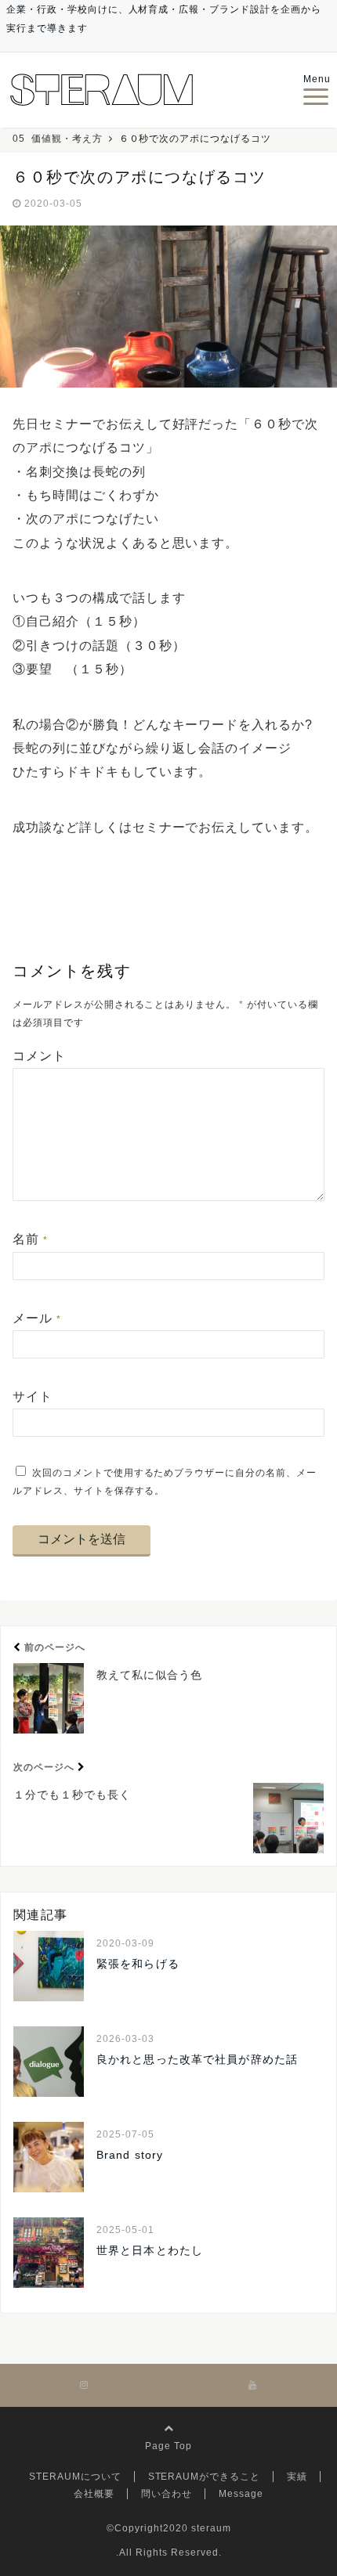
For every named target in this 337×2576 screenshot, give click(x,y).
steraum (211, 2528)
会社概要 (94, 2494)
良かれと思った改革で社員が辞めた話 (197, 2059)
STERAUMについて (75, 2477)
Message (241, 2494)
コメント (39, 1056)
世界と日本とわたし (150, 2250)
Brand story (130, 2155)
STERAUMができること (204, 2477)
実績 (297, 2477)
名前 (30, 1239)
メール (37, 1318)
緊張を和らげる (138, 1964)
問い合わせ (167, 2494)
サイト (33, 1396)
